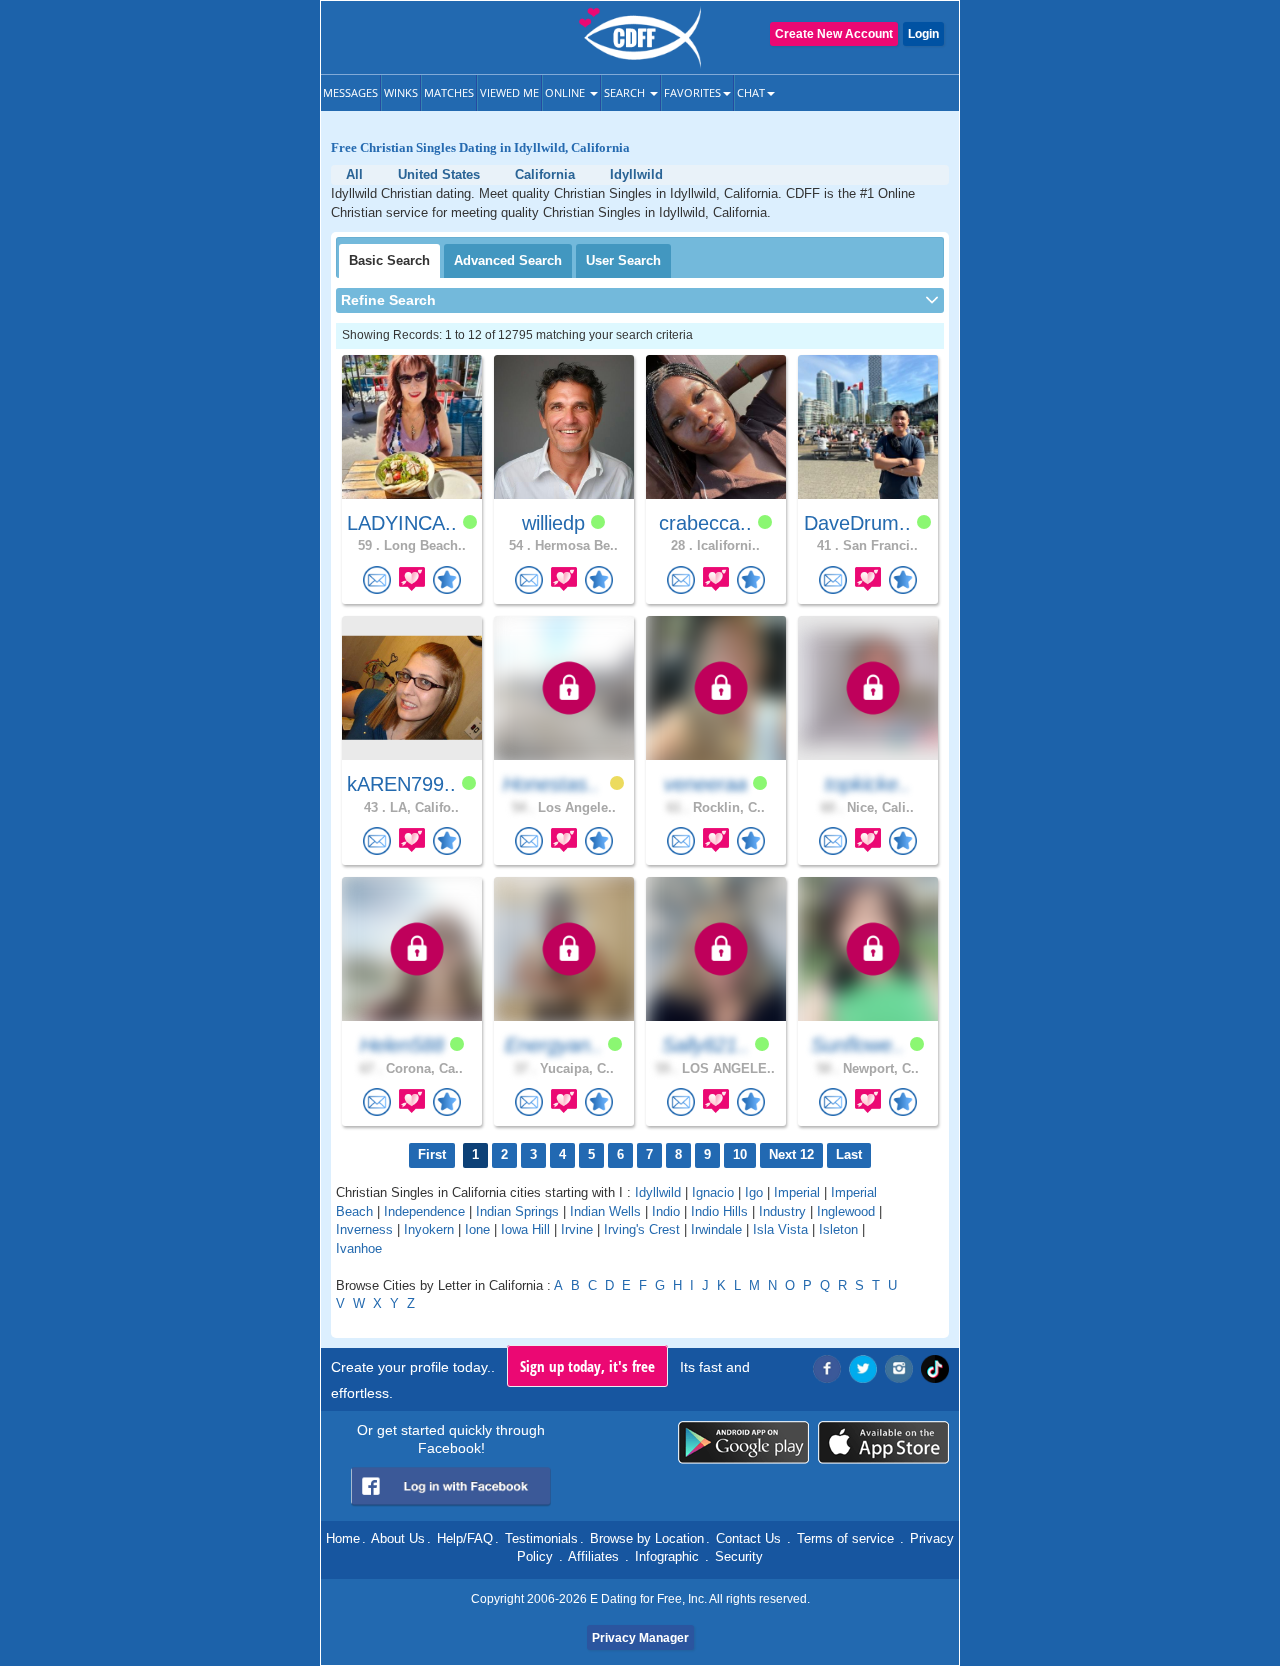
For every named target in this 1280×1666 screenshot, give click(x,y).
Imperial (797, 1192)
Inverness (364, 1229)
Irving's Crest (642, 1229)
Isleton (838, 1229)
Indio (666, 1211)
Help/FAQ (465, 1538)
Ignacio (713, 1192)
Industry (782, 1211)
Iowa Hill (525, 1229)
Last (849, 1154)
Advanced (508, 260)
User (623, 260)
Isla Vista (780, 1229)
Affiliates (593, 1556)
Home (343, 1538)
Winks (401, 92)
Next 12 (791, 1154)
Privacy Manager (640, 1638)
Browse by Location (647, 1538)
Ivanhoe (359, 1248)
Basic (389, 260)
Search (626, 92)
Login (923, 34)
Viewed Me (509, 92)
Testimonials (541, 1538)
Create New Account (834, 34)
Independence (424, 1211)
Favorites (692, 92)
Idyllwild (658, 1192)
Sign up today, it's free (587, 1366)
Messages (350, 92)
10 (740, 1154)
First (432, 1154)
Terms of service (845, 1538)
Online (566, 92)
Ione (477, 1229)
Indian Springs (517, 1211)
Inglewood (846, 1211)
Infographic (667, 1556)
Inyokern (429, 1229)
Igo (754, 1192)
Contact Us (748, 1538)
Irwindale (716, 1229)
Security (739, 1556)
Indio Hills (719, 1211)
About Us (398, 1538)
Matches (449, 92)
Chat (751, 92)
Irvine (577, 1229)
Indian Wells (605, 1211)
